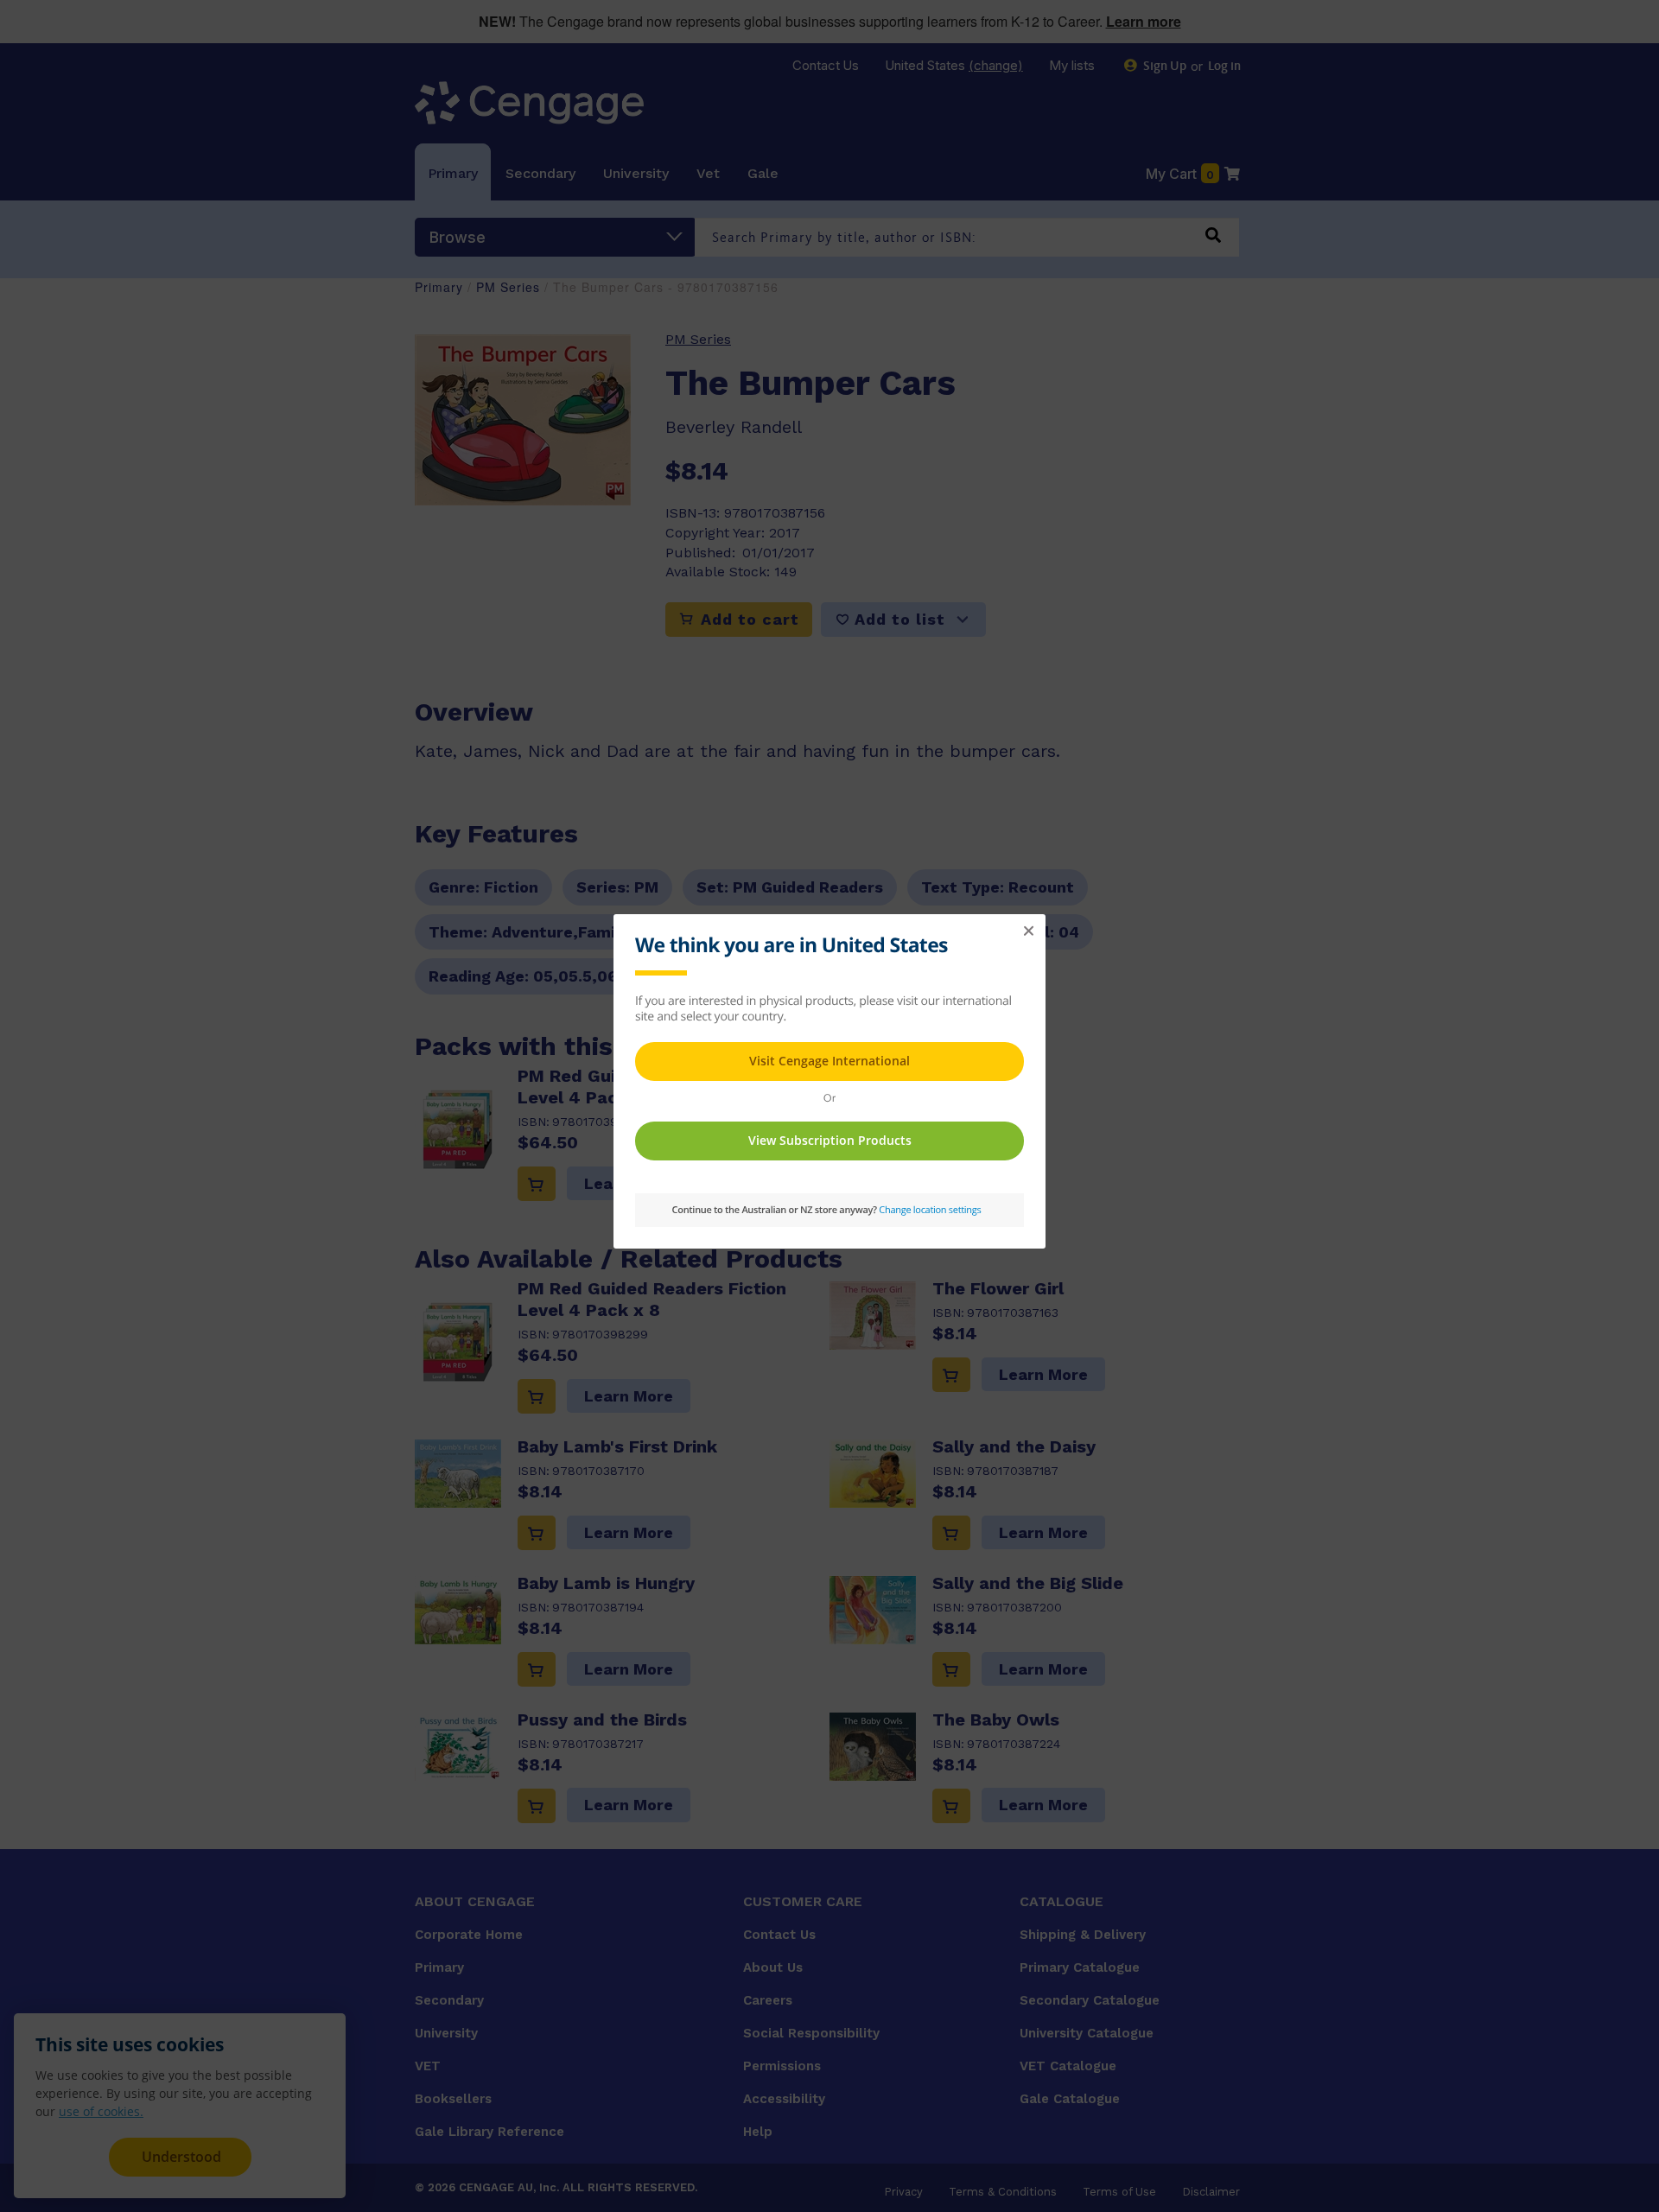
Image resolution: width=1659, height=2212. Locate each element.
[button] (1028, 931)
